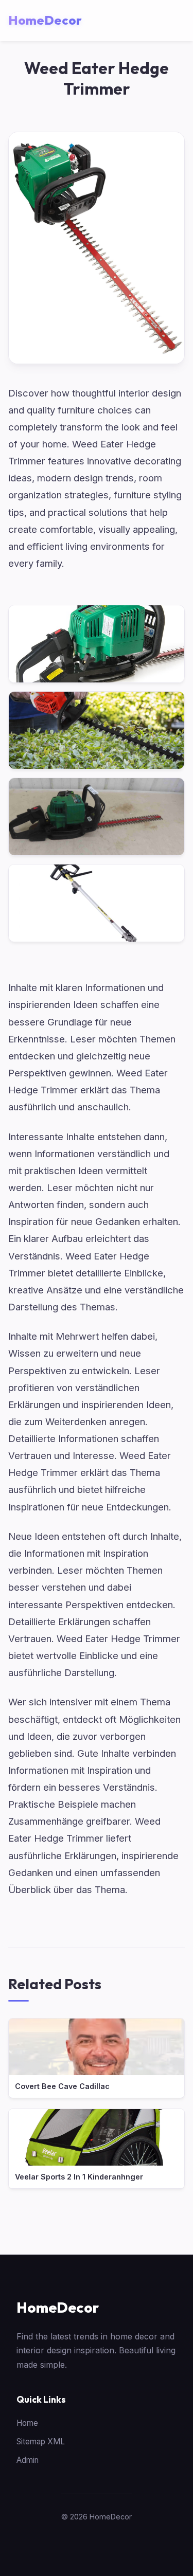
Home (27, 2423)
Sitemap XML (41, 2442)
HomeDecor (58, 2307)
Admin (28, 2460)
